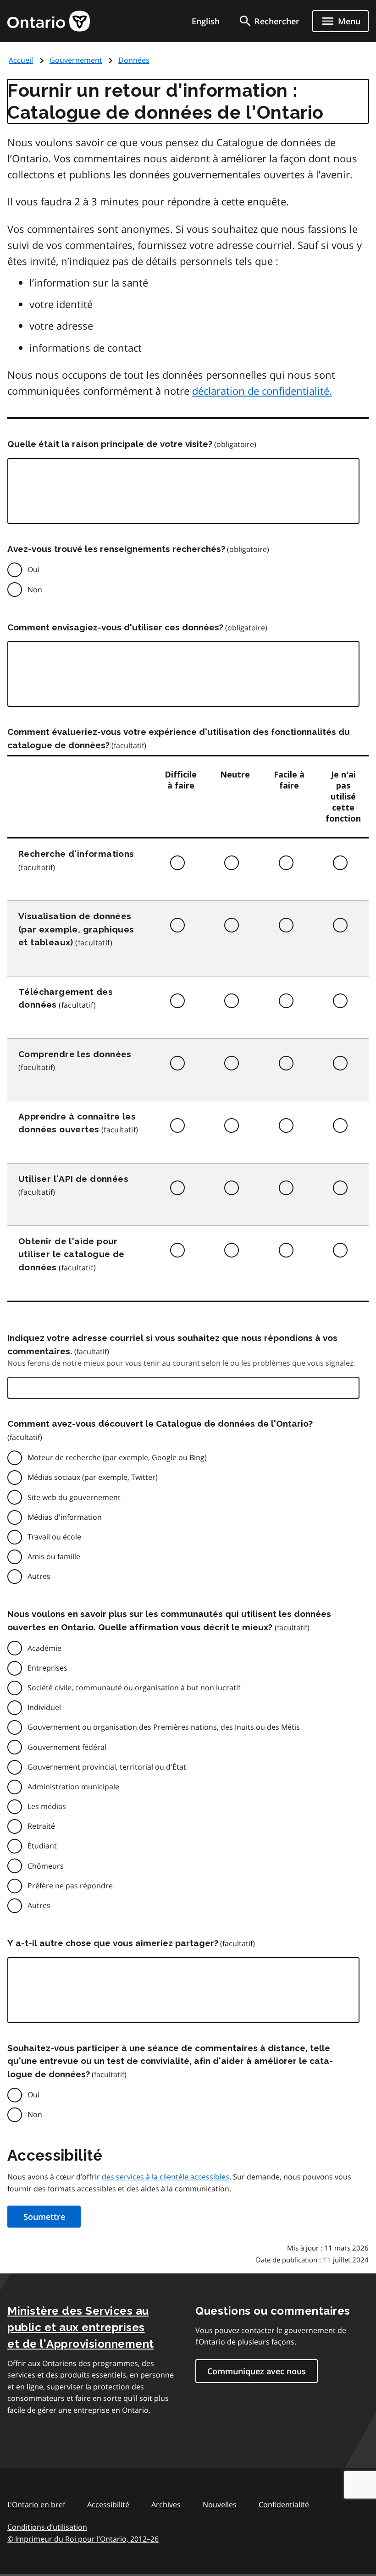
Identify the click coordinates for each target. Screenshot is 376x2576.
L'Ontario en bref (36, 2504)
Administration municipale (73, 1787)
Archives (166, 2504)
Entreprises (47, 1668)
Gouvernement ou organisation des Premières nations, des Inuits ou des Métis (164, 1727)
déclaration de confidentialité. (262, 391)
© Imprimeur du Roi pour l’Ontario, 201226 (83, 2539)
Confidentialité (284, 2504)
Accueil (21, 60)
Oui (33, 569)
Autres (39, 1576)
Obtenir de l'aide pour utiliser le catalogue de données (72, 1254)
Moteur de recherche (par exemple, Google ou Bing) (117, 1457)
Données (134, 60)
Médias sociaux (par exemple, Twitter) (93, 1477)
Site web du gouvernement (74, 1497)
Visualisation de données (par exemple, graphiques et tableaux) (76, 929)
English (206, 21)
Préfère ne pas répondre (70, 1886)
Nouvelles (220, 2504)
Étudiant (42, 1846)
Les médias (47, 1806)
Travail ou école (54, 1537)
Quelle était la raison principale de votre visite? (110, 444)
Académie (44, 1648)
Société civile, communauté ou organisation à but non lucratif (134, 1688)
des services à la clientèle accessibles (166, 2177)
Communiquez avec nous (257, 2371)
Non (35, 590)
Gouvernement (76, 60)
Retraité (41, 1826)
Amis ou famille (54, 1556)
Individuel (44, 1707)
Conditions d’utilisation (47, 2527)
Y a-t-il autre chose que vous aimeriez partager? (113, 1943)
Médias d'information (65, 1517)
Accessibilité (108, 2504)
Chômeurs (46, 1866)
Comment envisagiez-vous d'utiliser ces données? (115, 627)
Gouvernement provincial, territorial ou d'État (107, 1767)
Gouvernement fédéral (67, 1747)
